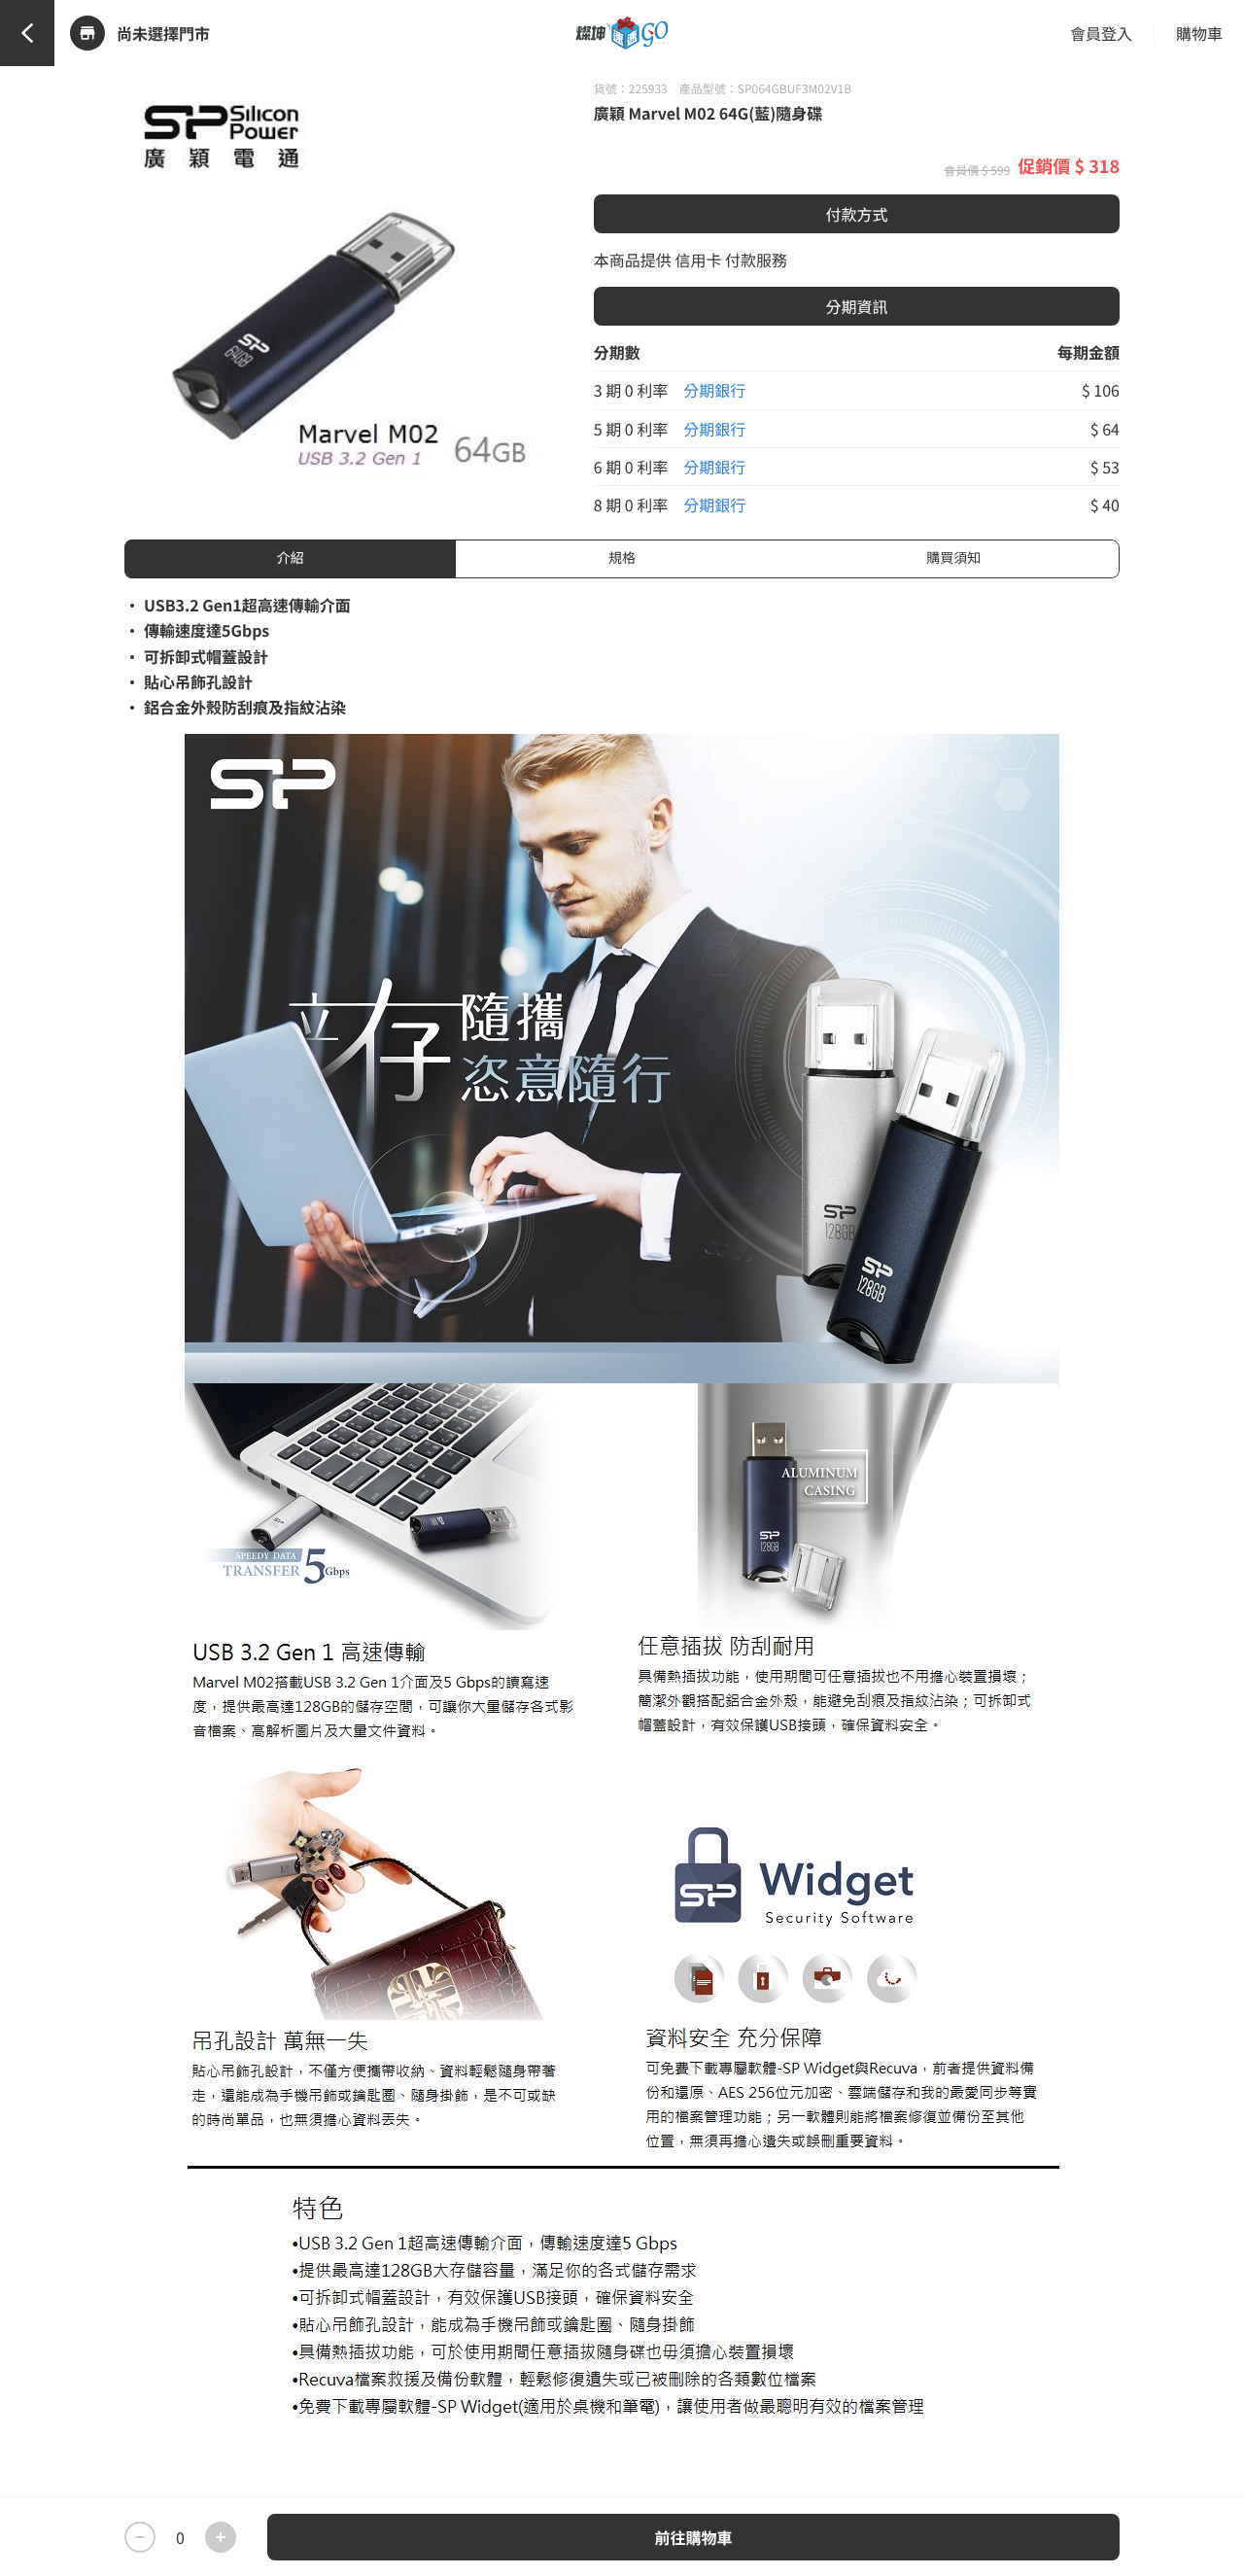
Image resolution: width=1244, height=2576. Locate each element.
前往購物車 (693, 2537)
